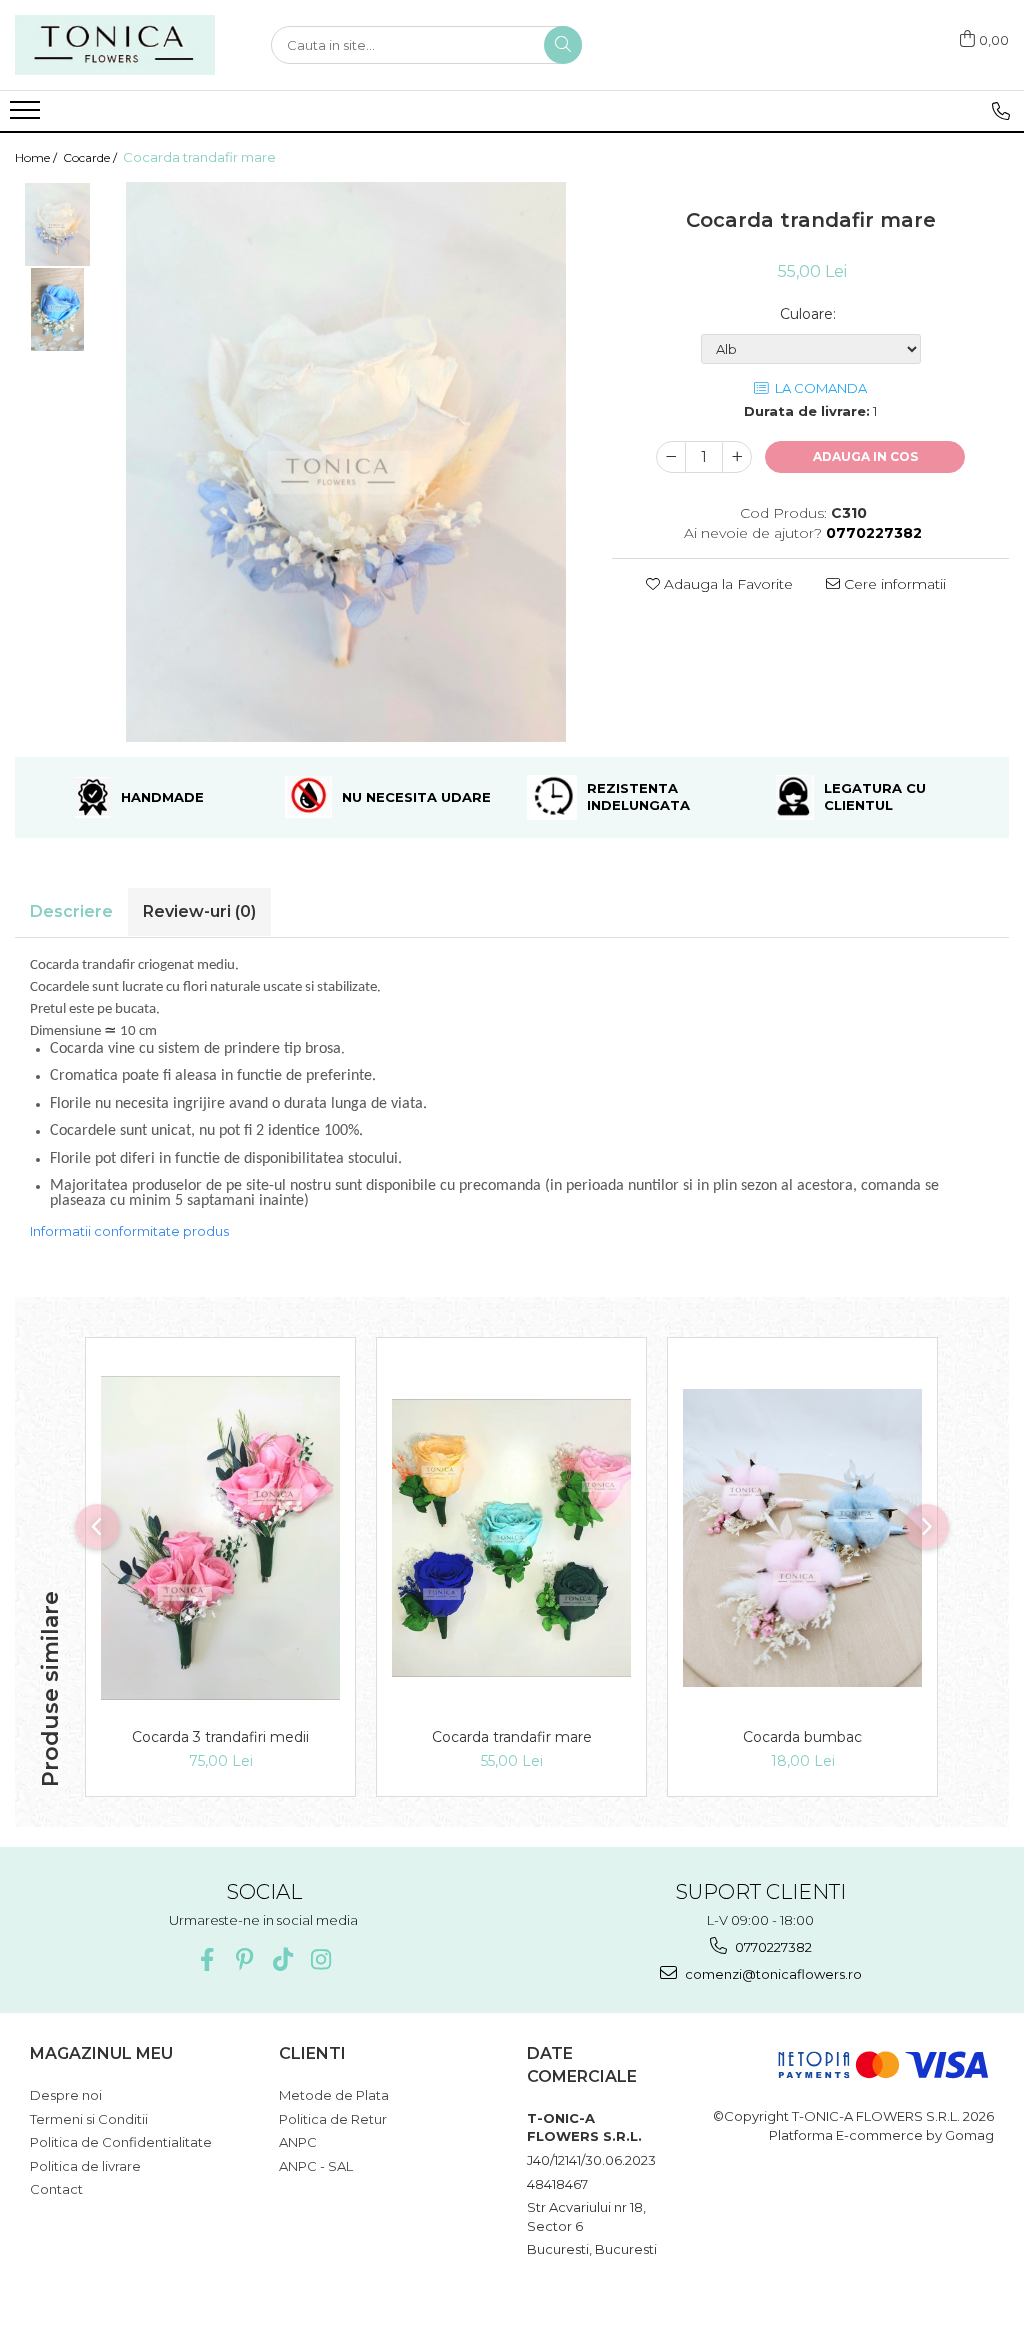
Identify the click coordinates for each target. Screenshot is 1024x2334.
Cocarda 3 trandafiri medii (220, 1737)
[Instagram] (320, 1959)
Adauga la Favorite (726, 584)
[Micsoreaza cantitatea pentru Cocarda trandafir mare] (671, 457)
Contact (56, 2189)
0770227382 (772, 1947)
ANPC (298, 2142)
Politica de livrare (85, 2166)
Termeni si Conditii (89, 2119)
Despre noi (66, 2095)
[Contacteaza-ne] (1001, 111)
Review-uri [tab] (199, 911)
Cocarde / (91, 157)
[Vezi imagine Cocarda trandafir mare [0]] (57, 224)
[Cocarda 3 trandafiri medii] (220, 1538)
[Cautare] (563, 45)
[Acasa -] (115, 45)
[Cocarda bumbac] (802, 1538)
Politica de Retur (333, 2119)
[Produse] (27, 116)
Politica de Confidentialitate (121, 2142)
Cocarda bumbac (802, 1737)
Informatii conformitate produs (129, 1231)
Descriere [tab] (71, 911)
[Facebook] (206, 1959)
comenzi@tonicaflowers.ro (772, 1974)
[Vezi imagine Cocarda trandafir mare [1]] (57, 309)
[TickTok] (282, 1959)
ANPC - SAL (316, 2166)
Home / (37, 157)
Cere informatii (893, 584)
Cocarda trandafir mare (512, 1737)
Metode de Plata (334, 2095)
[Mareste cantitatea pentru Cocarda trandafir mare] (737, 457)
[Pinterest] (244, 1959)
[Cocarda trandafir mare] (346, 462)
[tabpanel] (346, 462)
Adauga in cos (865, 456)
